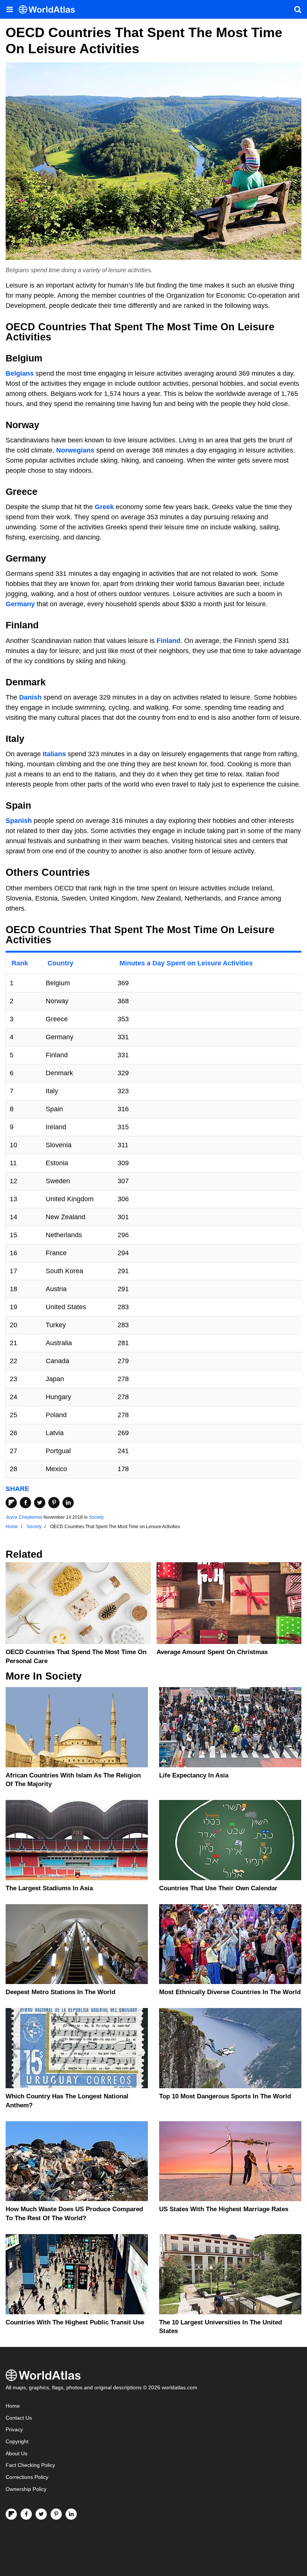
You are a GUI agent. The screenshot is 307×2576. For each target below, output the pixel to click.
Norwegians (75, 450)
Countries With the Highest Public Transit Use (75, 2322)
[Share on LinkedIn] (68, 1503)
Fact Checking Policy (30, 2465)
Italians (54, 754)
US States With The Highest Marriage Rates (224, 2209)
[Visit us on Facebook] (26, 2514)
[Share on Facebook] (25, 1503)
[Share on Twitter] (40, 1503)
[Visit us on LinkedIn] (71, 2514)
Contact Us (19, 2418)
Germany (20, 604)
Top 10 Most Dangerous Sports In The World (225, 2096)
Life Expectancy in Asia (194, 1775)
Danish (30, 697)
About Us (16, 2454)
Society (96, 1517)
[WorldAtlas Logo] (50, 10)
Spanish (19, 821)
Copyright (17, 2442)
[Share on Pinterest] (54, 1503)
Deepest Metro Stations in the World (60, 1992)
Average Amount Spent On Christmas (212, 1652)
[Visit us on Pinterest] (56, 2514)
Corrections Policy (27, 2477)
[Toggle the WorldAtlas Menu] (9, 9)
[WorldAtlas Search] (298, 9)
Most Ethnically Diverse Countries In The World (230, 1992)
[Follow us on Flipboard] (11, 2514)
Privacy (14, 2430)
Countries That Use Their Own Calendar (218, 1888)
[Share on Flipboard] (11, 1503)
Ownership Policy (26, 2489)
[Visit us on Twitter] (41, 2514)
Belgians (20, 373)
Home (13, 2406)
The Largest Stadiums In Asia (49, 1888)
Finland (168, 641)
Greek (104, 507)
